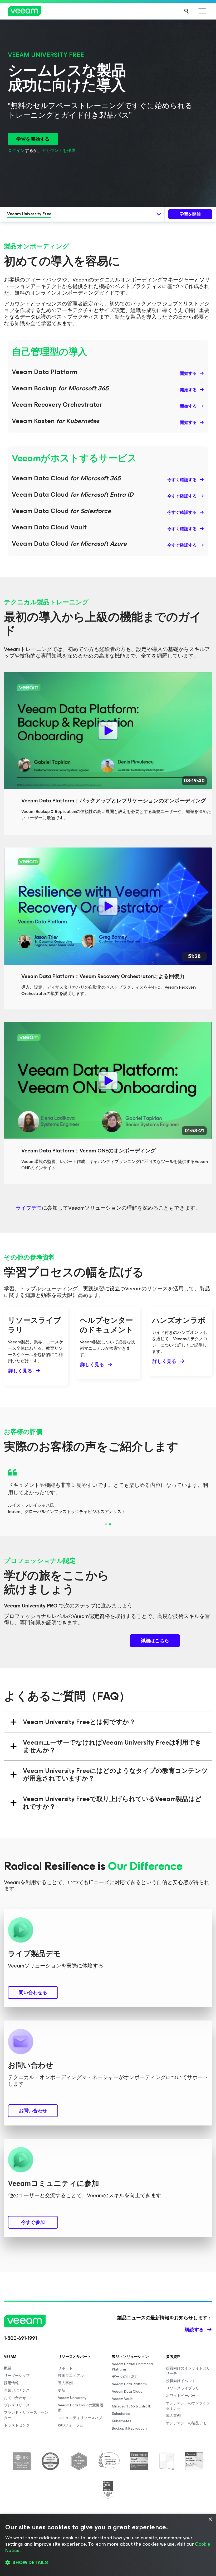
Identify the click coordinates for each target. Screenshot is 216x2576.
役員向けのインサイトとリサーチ (188, 2371)
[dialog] (108, 2545)
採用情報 (11, 2383)
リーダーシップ (17, 2376)
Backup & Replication (129, 2428)
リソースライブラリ (183, 2388)
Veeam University (72, 2398)
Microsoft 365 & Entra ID (132, 2406)
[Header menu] (202, 11)
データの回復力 (125, 2377)
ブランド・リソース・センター (26, 2415)
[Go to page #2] (110, 1524)
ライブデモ (29, 1208)
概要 (8, 2368)
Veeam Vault (122, 2399)
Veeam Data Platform (129, 2384)
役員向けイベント (181, 2381)
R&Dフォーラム (71, 2425)
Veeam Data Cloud (127, 2391)
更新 (62, 2390)
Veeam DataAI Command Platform (132, 2367)
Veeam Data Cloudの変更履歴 (81, 2408)
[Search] (186, 11)
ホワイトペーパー (181, 2396)
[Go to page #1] (106, 1524)
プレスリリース (17, 2405)
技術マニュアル (71, 2376)
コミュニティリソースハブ (80, 2418)
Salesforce (121, 2414)
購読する (194, 2330)
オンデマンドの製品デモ (186, 2423)
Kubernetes (122, 2421)
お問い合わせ (15, 2398)
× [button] (210, 2519)
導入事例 (65, 2383)
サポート (65, 2368)
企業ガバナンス (17, 2390)
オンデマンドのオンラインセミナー (188, 2406)
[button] (108, 2563)
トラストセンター (19, 2425)
